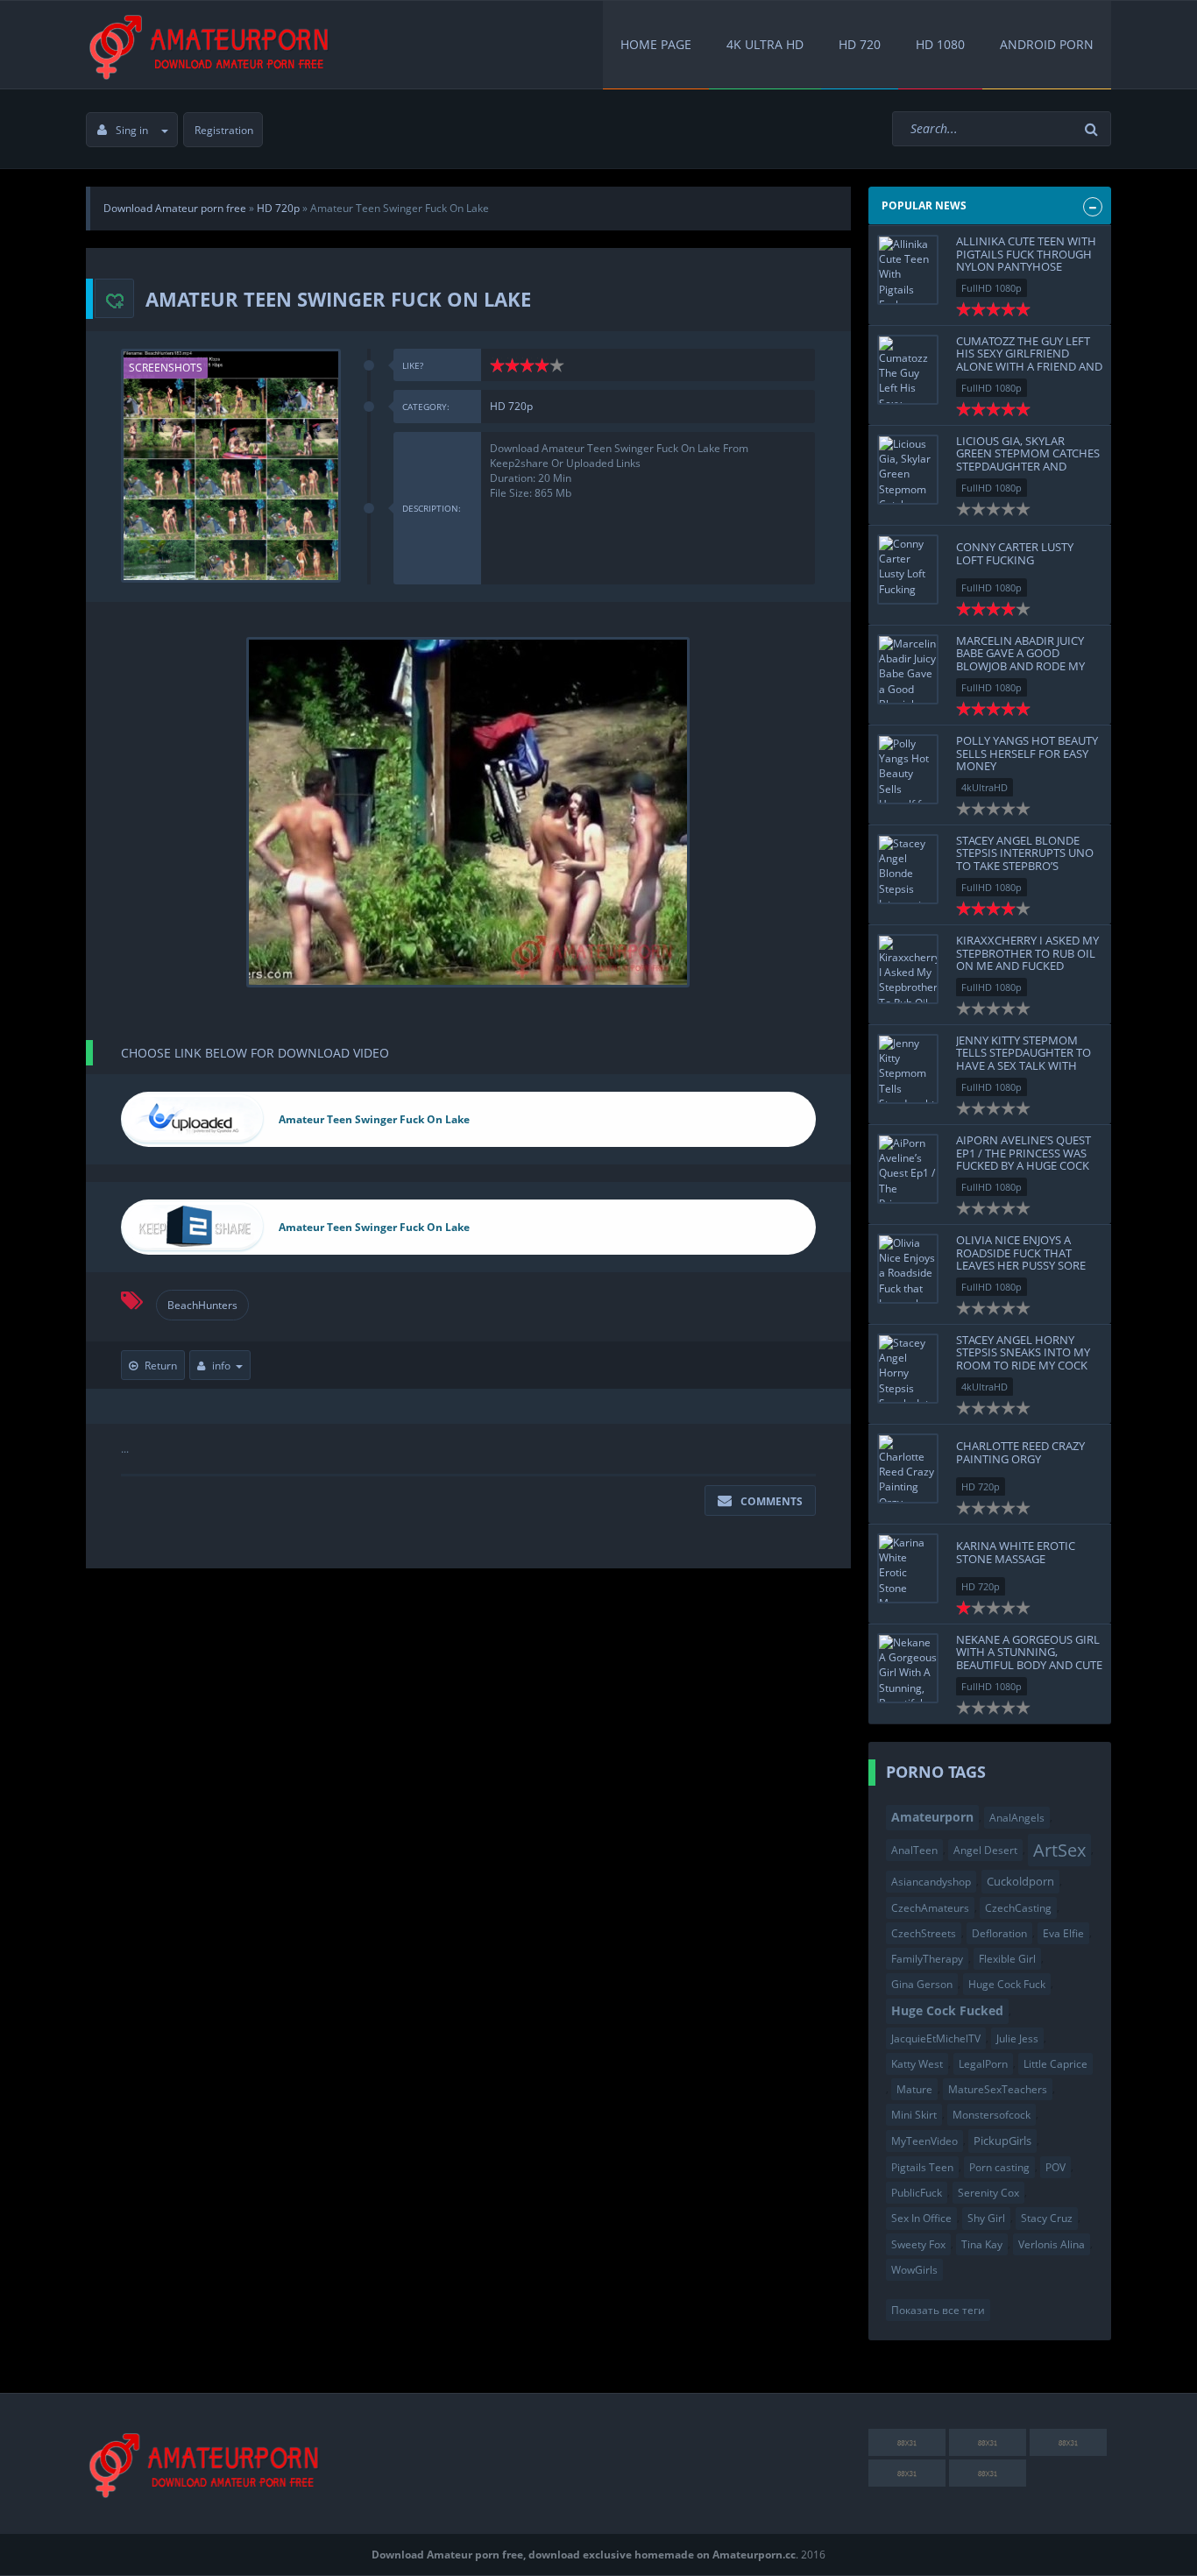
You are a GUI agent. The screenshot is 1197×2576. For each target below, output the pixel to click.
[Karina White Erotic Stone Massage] (908, 1568)
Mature (914, 2089)
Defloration (999, 1933)
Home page (656, 44)
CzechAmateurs (930, 1908)
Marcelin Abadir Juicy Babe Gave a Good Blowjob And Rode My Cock (1020, 659)
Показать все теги (938, 2310)
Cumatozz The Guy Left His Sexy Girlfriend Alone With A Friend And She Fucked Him (1029, 360)
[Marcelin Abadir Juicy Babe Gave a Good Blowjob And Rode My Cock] (908, 669)
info (221, 1366)
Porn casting (999, 2167)
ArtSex (1059, 1850)
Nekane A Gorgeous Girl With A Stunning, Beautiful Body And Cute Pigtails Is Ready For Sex (1029, 1658)
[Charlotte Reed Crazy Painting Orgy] (908, 1468)
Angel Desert (985, 1850)
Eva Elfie (1063, 1933)
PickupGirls (1002, 2141)
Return (161, 1366)
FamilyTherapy (927, 1959)
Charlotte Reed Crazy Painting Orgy (1020, 1452)
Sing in (132, 130)
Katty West (917, 2064)
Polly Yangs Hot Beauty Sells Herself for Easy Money (1027, 753)
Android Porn (1047, 44)
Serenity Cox (988, 2193)
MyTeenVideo (924, 2141)
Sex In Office (921, 2218)
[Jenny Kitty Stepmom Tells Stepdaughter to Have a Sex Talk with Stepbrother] (908, 1069)
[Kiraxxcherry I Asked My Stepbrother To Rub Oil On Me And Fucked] (908, 969)
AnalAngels (1017, 1818)
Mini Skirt (914, 2115)
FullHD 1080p (992, 288)
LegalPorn (983, 2064)
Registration (224, 130)
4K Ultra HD (765, 44)
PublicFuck (917, 2193)
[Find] (1094, 129)
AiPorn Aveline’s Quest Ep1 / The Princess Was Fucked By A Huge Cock (1023, 1153)
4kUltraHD (985, 787)
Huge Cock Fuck (1007, 1984)
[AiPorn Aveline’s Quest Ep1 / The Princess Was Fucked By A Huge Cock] (908, 1169)
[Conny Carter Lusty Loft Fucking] (908, 570)
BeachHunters (202, 1305)
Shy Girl (986, 2218)
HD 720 (860, 44)
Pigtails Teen (922, 2167)
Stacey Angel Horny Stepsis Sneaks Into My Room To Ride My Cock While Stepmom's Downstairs (1023, 1365)
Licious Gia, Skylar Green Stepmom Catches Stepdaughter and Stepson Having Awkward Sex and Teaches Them (1028, 472)
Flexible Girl (1007, 1959)
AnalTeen (914, 1850)
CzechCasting (1018, 1908)
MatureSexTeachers (998, 2089)
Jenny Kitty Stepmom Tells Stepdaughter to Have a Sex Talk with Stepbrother (1023, 1059)
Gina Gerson (922, 1984)
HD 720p (511, 406)
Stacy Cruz (1047, 2218)
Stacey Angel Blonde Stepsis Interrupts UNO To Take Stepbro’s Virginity (1025, 859)
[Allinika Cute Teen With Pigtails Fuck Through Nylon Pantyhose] (908, 270)
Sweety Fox (918, 2244)
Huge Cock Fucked (947, 2010)
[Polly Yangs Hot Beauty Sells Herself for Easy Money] (908, 769)
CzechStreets (924, 1933)
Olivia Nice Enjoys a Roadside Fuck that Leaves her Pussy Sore (1021, 1253)
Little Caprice (1055, 2064)
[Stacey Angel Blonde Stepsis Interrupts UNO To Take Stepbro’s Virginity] (908, 869)
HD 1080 (940, 44)
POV (1055, 2167)
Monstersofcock (992, 2115)
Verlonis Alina (1052, 2244)
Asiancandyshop (931, 1882)
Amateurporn (932, 1817)
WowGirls (914, 2270)
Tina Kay (982, 2244)
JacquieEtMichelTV (936, 2038)
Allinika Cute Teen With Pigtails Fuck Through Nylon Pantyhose (1026, 254)
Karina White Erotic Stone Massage (1016, 1552)
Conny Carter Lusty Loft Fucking (1015, 553)
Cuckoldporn (1020, 1881)
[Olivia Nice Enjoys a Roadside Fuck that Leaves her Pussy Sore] (908, 1269)
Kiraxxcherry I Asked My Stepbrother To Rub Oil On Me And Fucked (1027, 953)
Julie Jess (1017, 2038)
